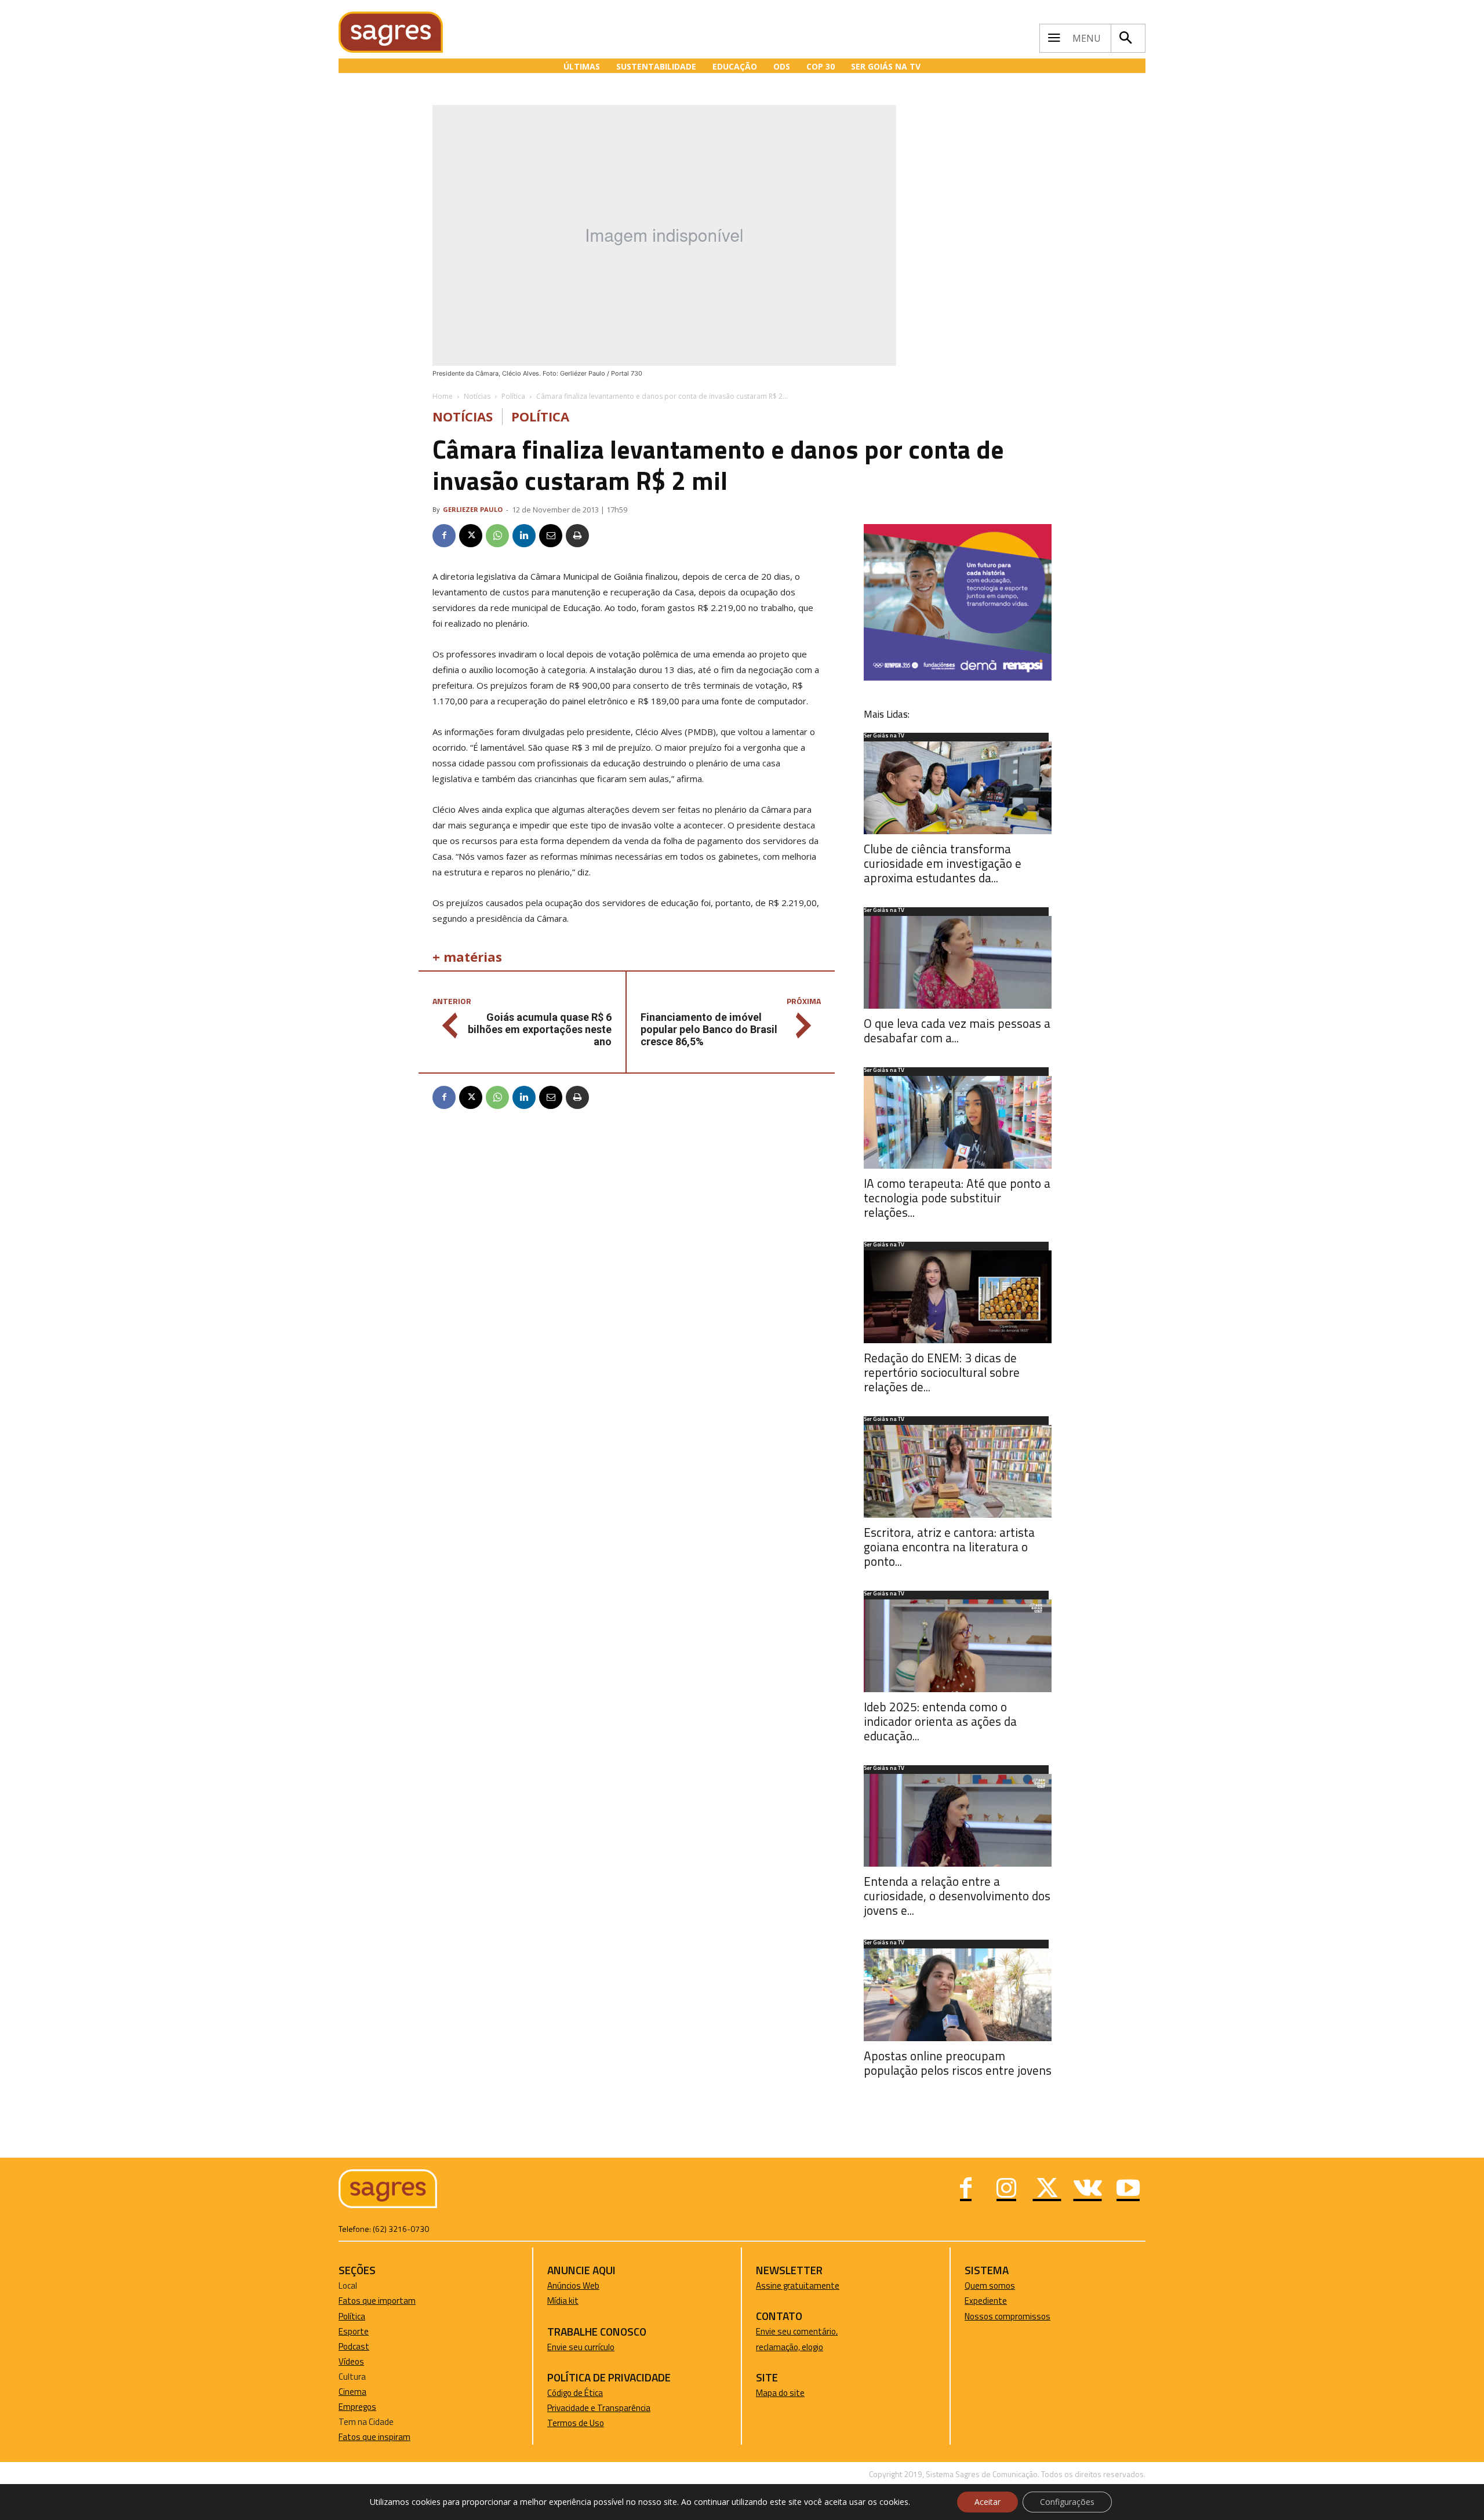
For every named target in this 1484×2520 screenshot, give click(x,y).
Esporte (354, 2331)
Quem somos (990, 2286)
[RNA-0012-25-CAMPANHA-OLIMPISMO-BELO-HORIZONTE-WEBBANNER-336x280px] (958, 677)
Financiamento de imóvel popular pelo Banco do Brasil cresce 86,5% (709, 1029)
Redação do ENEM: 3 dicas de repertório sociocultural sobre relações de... (942, 1372)
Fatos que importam (377, 2301)
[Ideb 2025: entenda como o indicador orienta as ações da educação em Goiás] (958, 1646)
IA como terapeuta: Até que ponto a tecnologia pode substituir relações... (957, 1198)
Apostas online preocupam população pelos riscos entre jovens (958, 2063)
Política (513, 396)
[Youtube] (1128, 2190)
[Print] (577, 536)
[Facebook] (444, 536)
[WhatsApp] (497, 536)
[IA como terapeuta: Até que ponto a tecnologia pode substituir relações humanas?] (958, 1122)
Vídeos (351, 2361)
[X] (471, 536)
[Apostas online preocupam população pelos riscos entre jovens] (958, 1995)
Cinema (352, 2392)
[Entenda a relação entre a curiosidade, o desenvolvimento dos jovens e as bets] (958, 1820)
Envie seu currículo (581, 2347)
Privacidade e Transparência (599, 2408)
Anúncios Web (573, 2286)
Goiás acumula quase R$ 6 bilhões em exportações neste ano (540, 1029)
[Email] (551, 536)
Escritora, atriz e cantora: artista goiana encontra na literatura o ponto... (949, 1547)
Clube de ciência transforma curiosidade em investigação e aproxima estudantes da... (943, 863)
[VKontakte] (1087, 2190)
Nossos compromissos (1007, 2316)
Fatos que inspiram (374, 2437)
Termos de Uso (576, 2423)
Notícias (477, 396)
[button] (1125, 38)
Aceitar (987, 2502)
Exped (976, 2301)
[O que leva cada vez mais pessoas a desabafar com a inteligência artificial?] (958, 962)
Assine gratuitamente (798, 2286)
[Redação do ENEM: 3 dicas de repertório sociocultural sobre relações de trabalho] (958, 1297)
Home (443, 396)
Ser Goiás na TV (884, 736)
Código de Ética (575, 2393)
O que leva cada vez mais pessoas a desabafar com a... (957, 1030)
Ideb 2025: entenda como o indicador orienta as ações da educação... (940, 1721)
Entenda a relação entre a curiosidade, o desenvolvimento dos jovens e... (957, 1896)
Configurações (1067, 2502)
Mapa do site (780, 2393)
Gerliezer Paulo (473, 509)
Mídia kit (563, 2301)
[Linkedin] (524, 536)
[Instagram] (1006, 2190)
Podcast (354, 2346)
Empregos (357, 2407)
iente (997, 2301)
